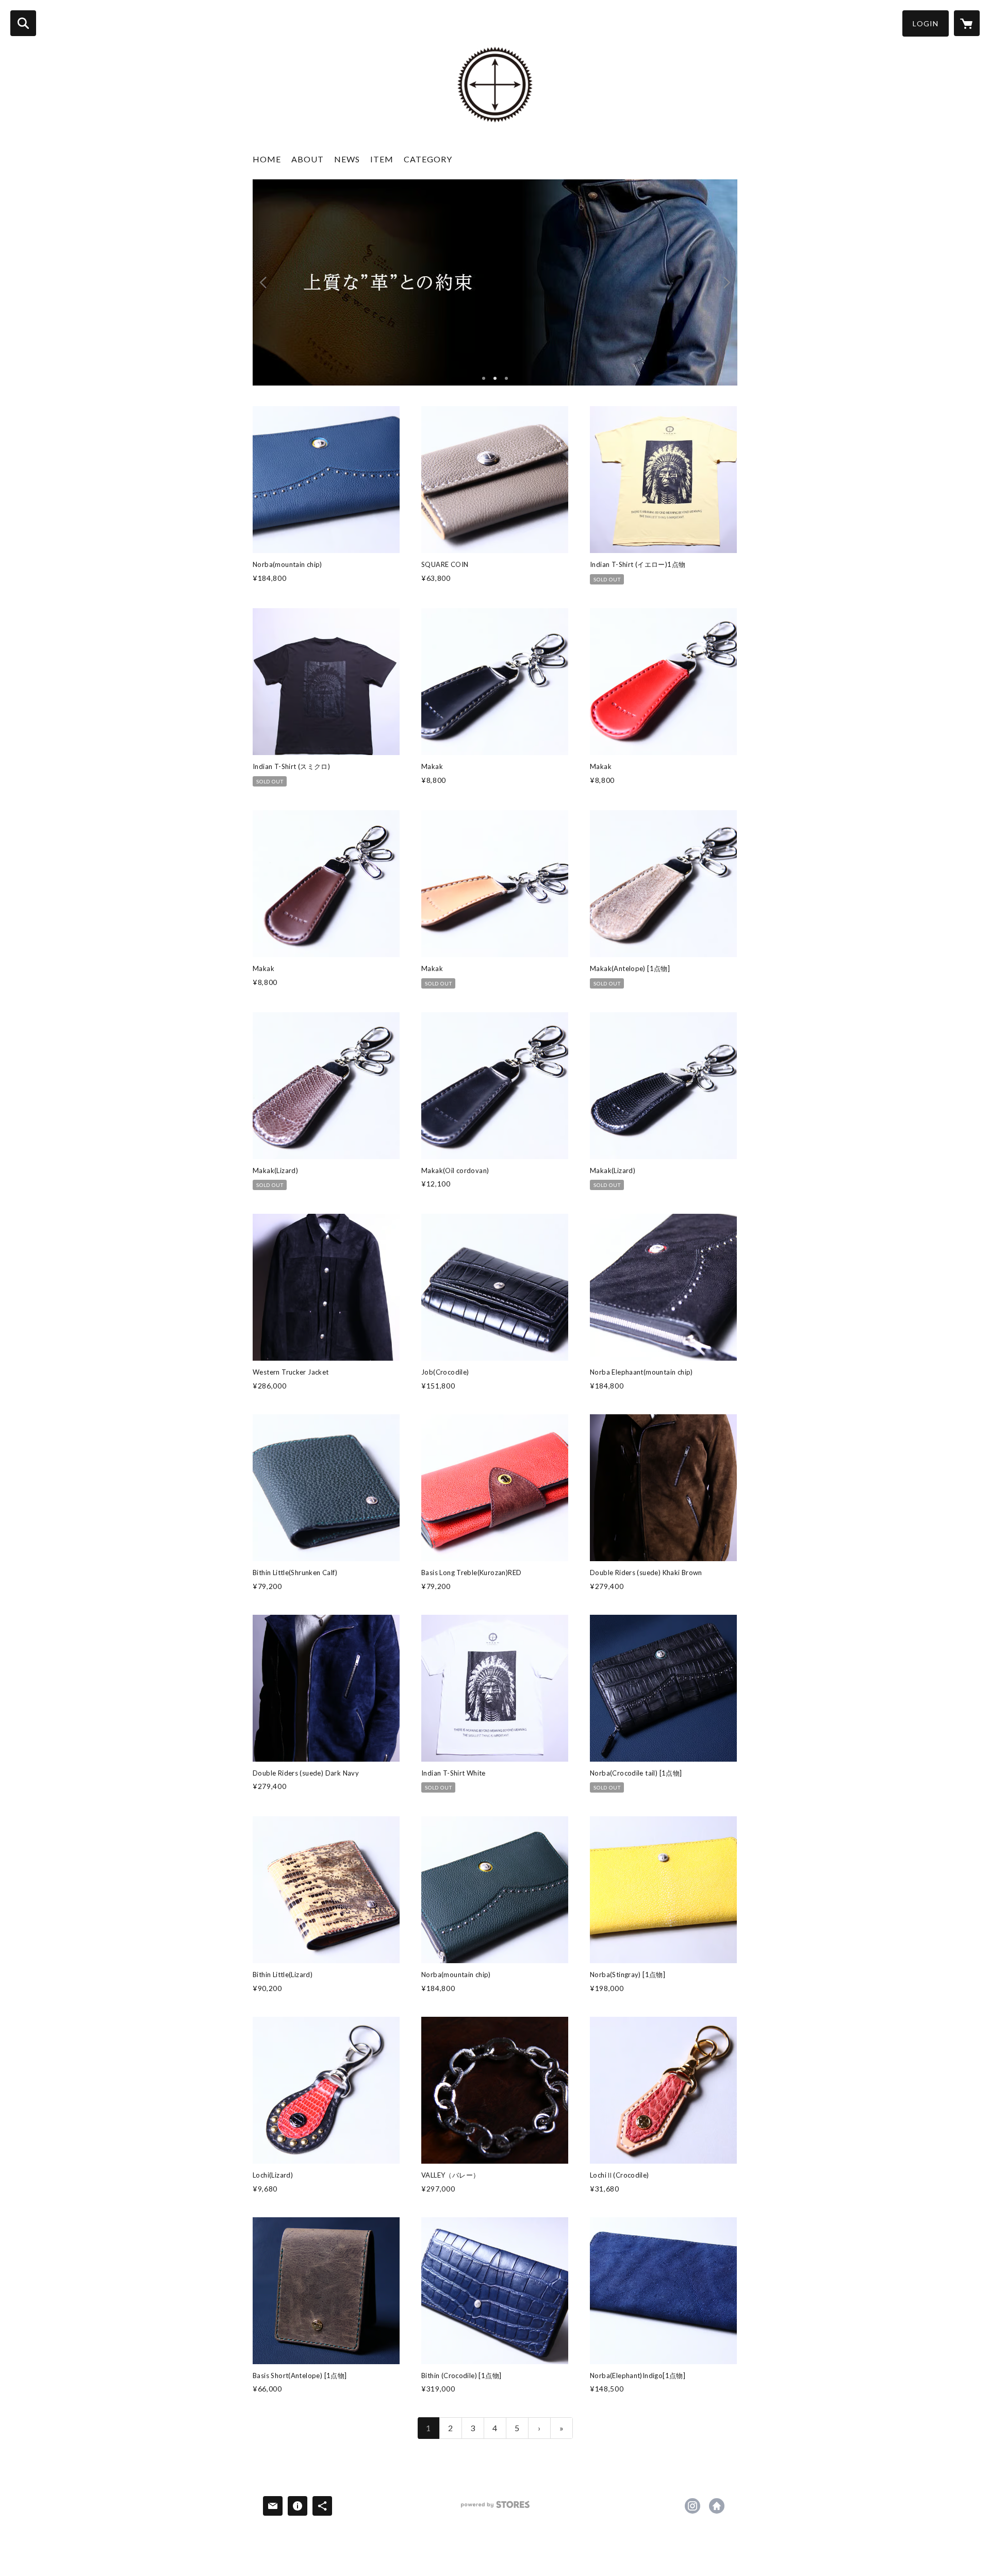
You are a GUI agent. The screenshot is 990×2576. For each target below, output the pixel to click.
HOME (267, 159)
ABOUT (308, 159)
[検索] (23, 23)
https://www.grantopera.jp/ (717, 2506)
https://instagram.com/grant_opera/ (692, 2506)
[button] (926, 23)
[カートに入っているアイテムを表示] (967, 23)
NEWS (347, 159)
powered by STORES (495, 2508)
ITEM (382, 159)
